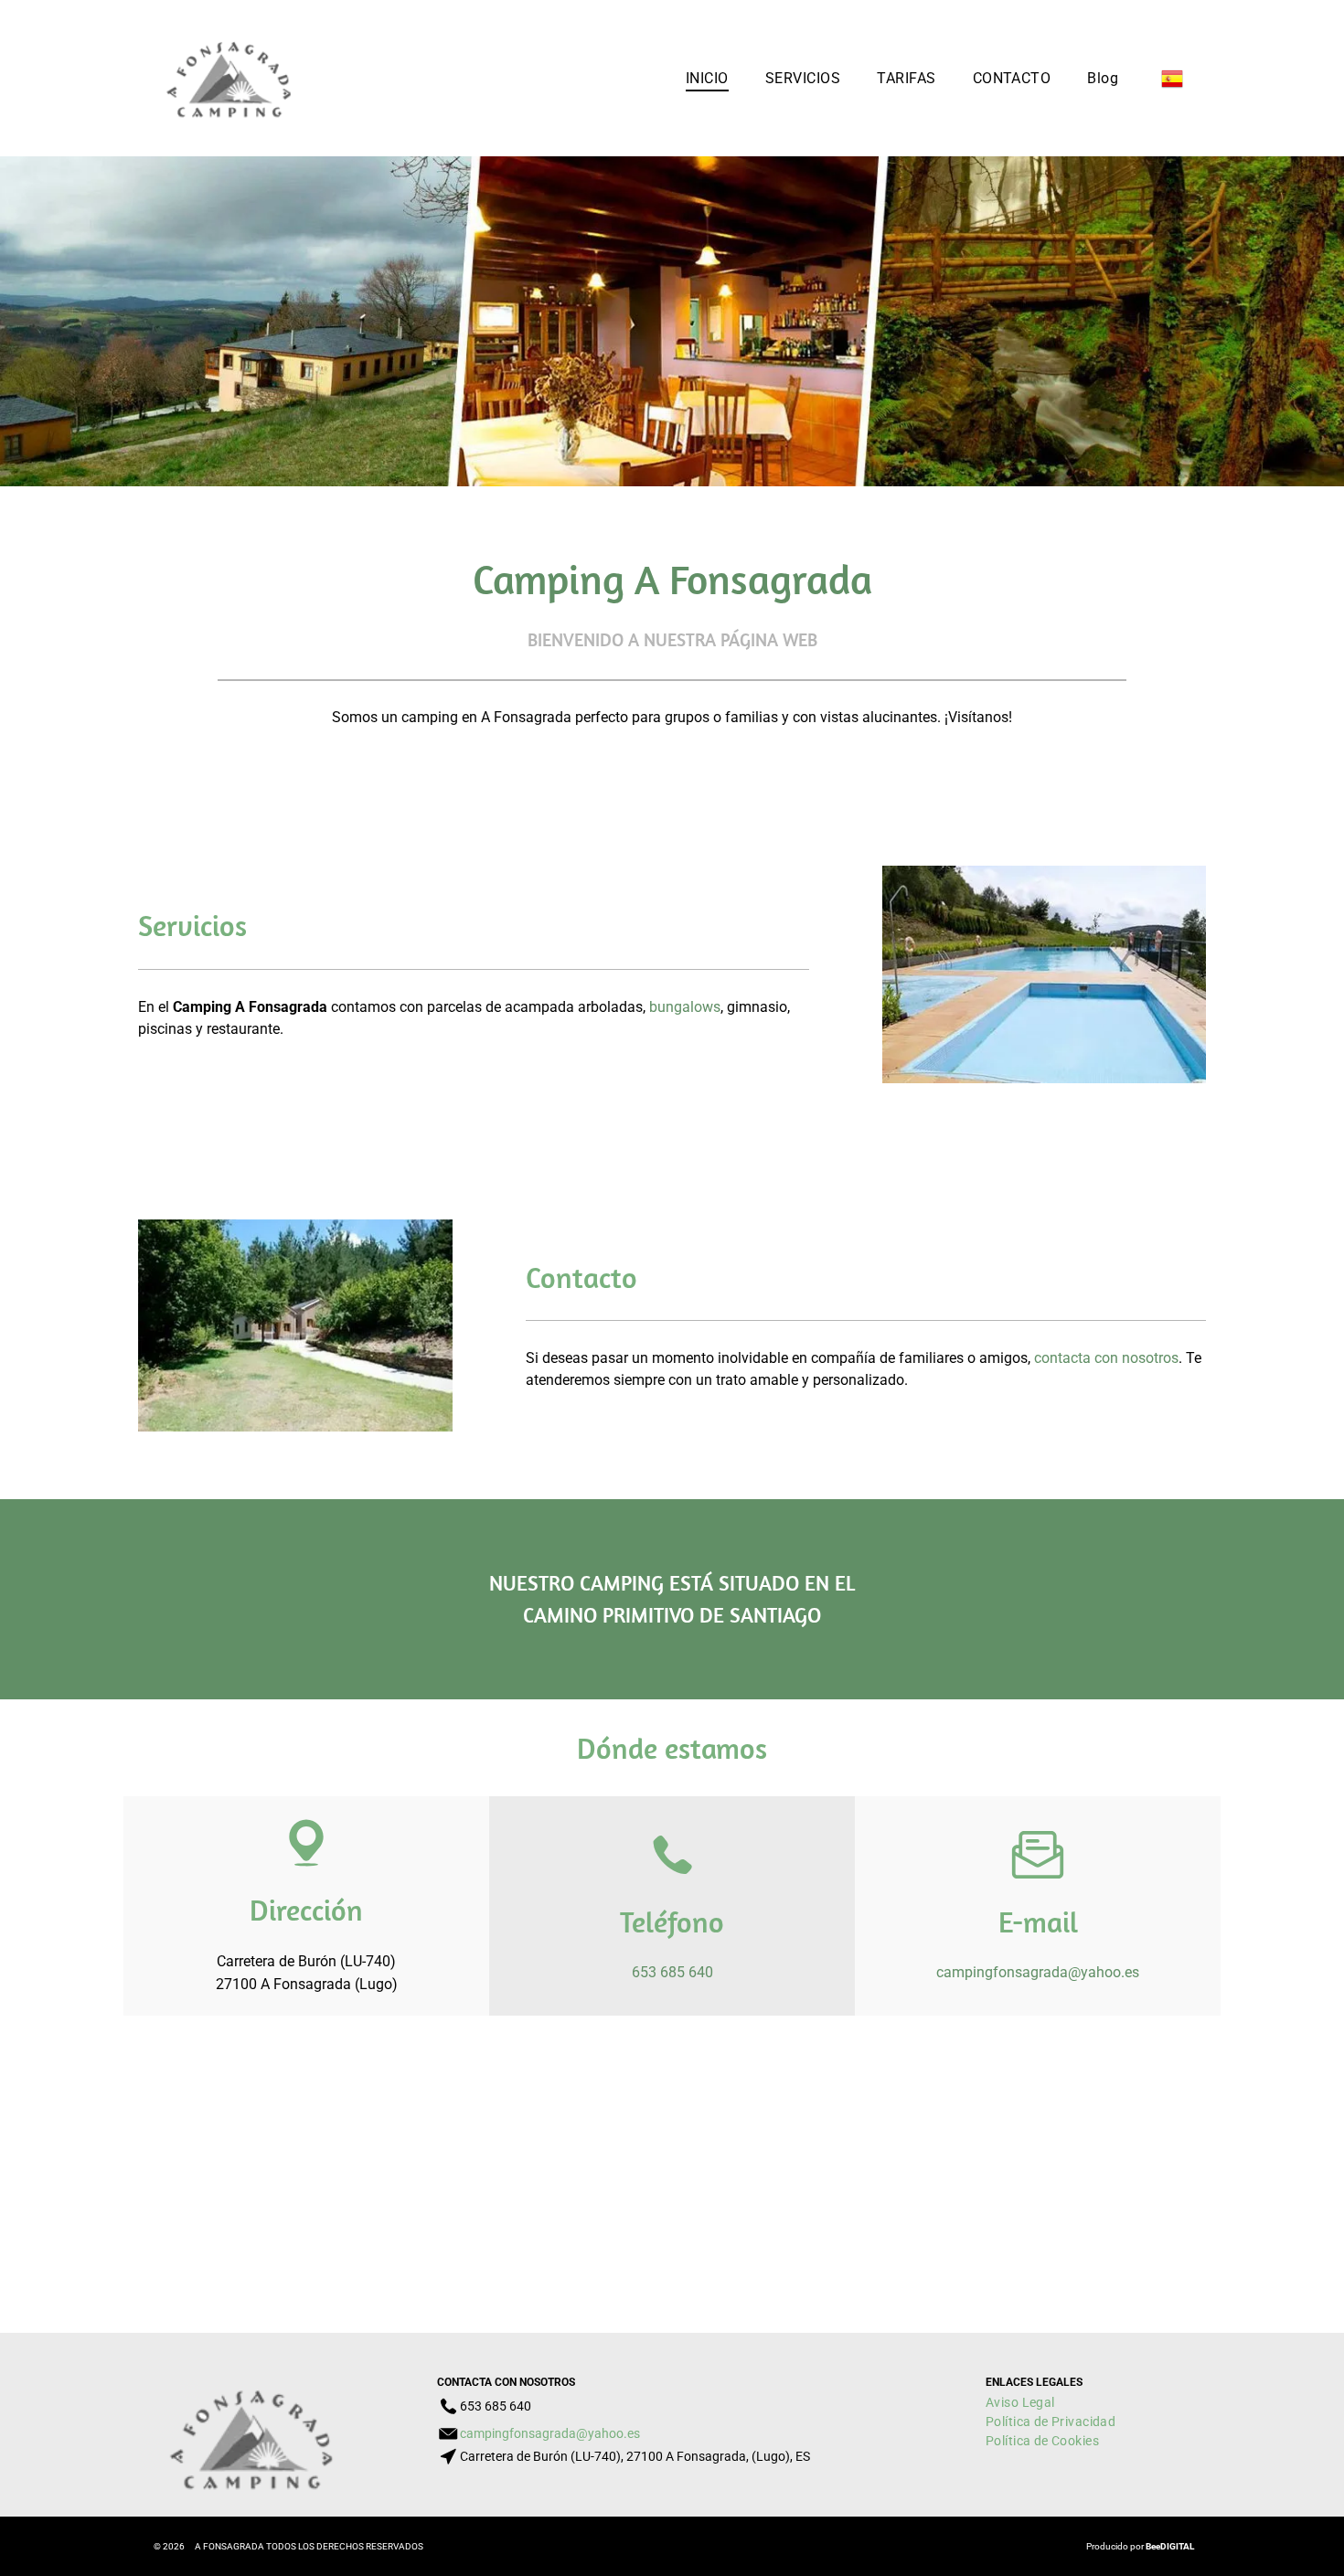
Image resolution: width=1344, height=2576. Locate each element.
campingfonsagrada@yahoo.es (1038, 1972)
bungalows (685, 1007)
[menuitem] (707, 78)
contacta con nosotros (1106, 1358)
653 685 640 (672, 1972)
